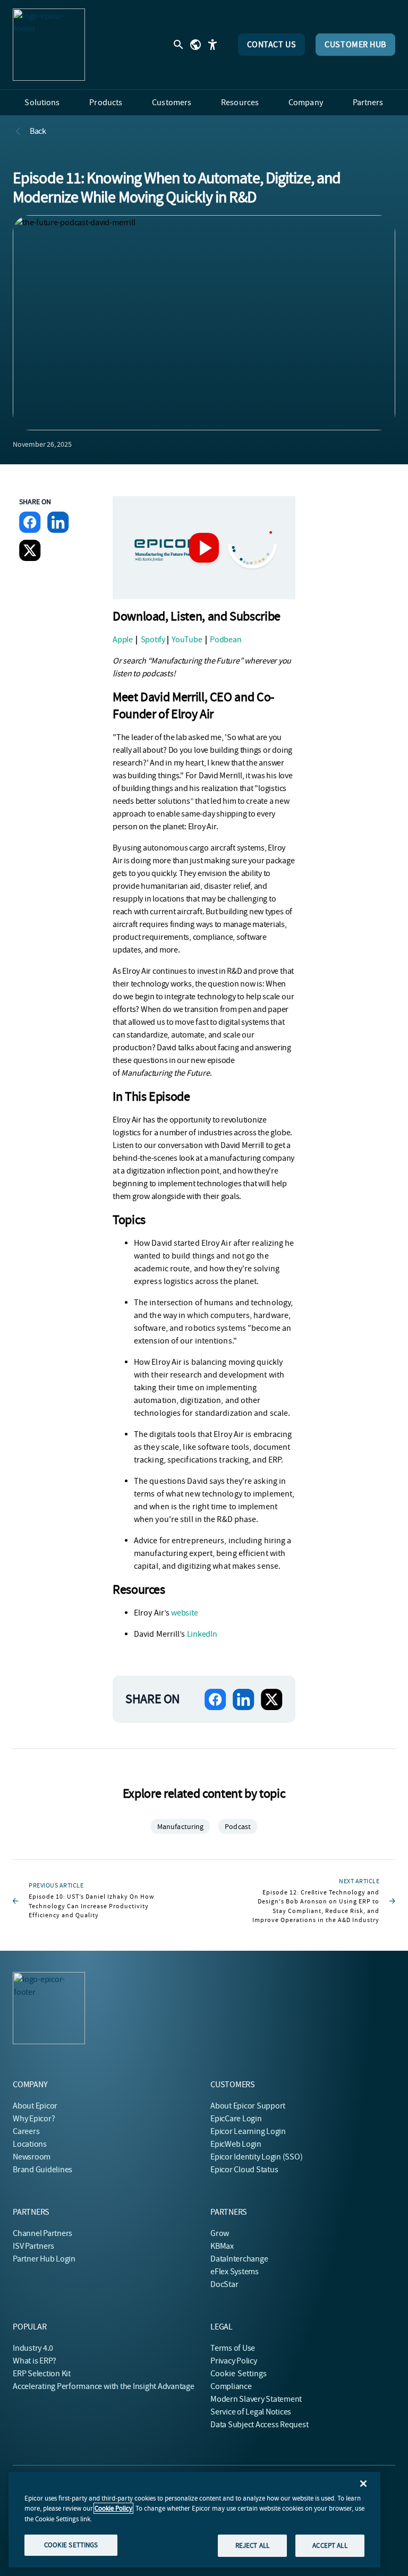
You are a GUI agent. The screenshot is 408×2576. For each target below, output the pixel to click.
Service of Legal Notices (251, 2412)
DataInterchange (239, 2259)
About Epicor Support (248, 2106)
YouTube (188, 640)
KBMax (222, 2246)
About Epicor (35, 2106)
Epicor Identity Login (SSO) (257, 2157)
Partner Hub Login (44, 2259)
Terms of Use (233, 2348)
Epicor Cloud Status (244, 2170)
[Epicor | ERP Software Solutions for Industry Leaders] (49, 45)
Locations (30, 2144)
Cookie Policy (113, 2508)
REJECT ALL (252, 2545)
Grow (220, 2233)
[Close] (363, 2484)
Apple (123, 640)
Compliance (231, 2386)
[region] (194, 2520)
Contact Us (272, 45)
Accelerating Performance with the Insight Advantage (104, 2386)
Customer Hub (355, 45)
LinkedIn (202, 1634)
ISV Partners (33, 2246)
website (184, 1613)
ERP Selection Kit (42, 2374)
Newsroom (32, 2157)
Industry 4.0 (33, 2348)
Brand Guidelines (42, 2170)
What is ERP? (35, 2361)
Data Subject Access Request (260, 2425)
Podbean (226, 640)
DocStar (224, 2284)
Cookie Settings (239, 2374)
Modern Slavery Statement (256, 2399)
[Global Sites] (195, 45)
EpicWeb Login (236, 2144)
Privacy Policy (234, 2361)
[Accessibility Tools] (212, 45)
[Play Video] (204, 548)
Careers (26, 2131)
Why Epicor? (34, 2119)
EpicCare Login (236, 2119)
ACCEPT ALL (330, 2545)
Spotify (153, 640)
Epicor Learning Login (248, 2131)
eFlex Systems (235, 2272)
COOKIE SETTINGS (71, 2545)
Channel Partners (42, 2233)
